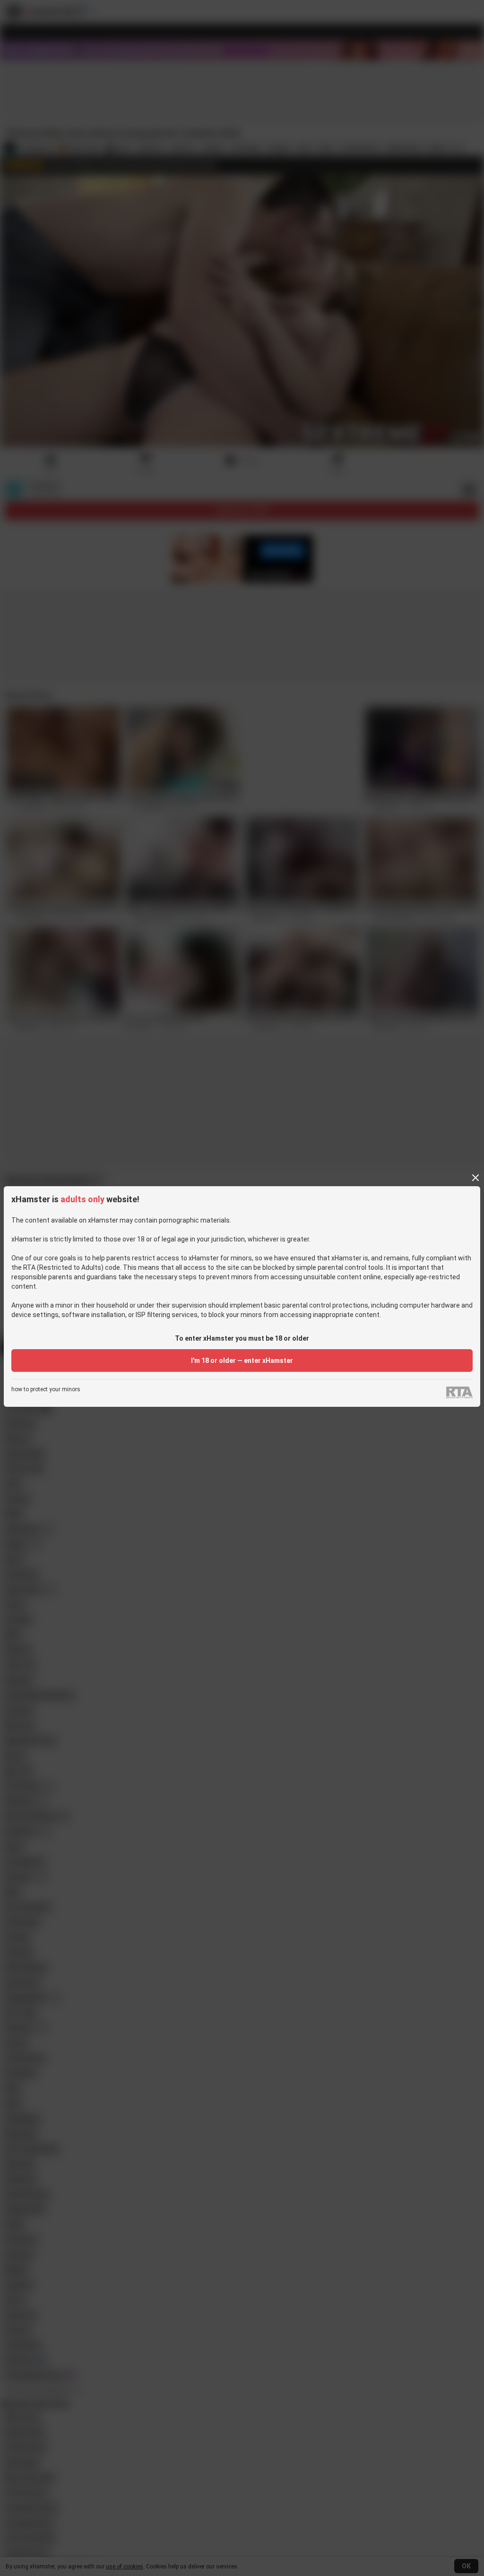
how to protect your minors (46, 1390)
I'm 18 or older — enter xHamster (242, 1361)
